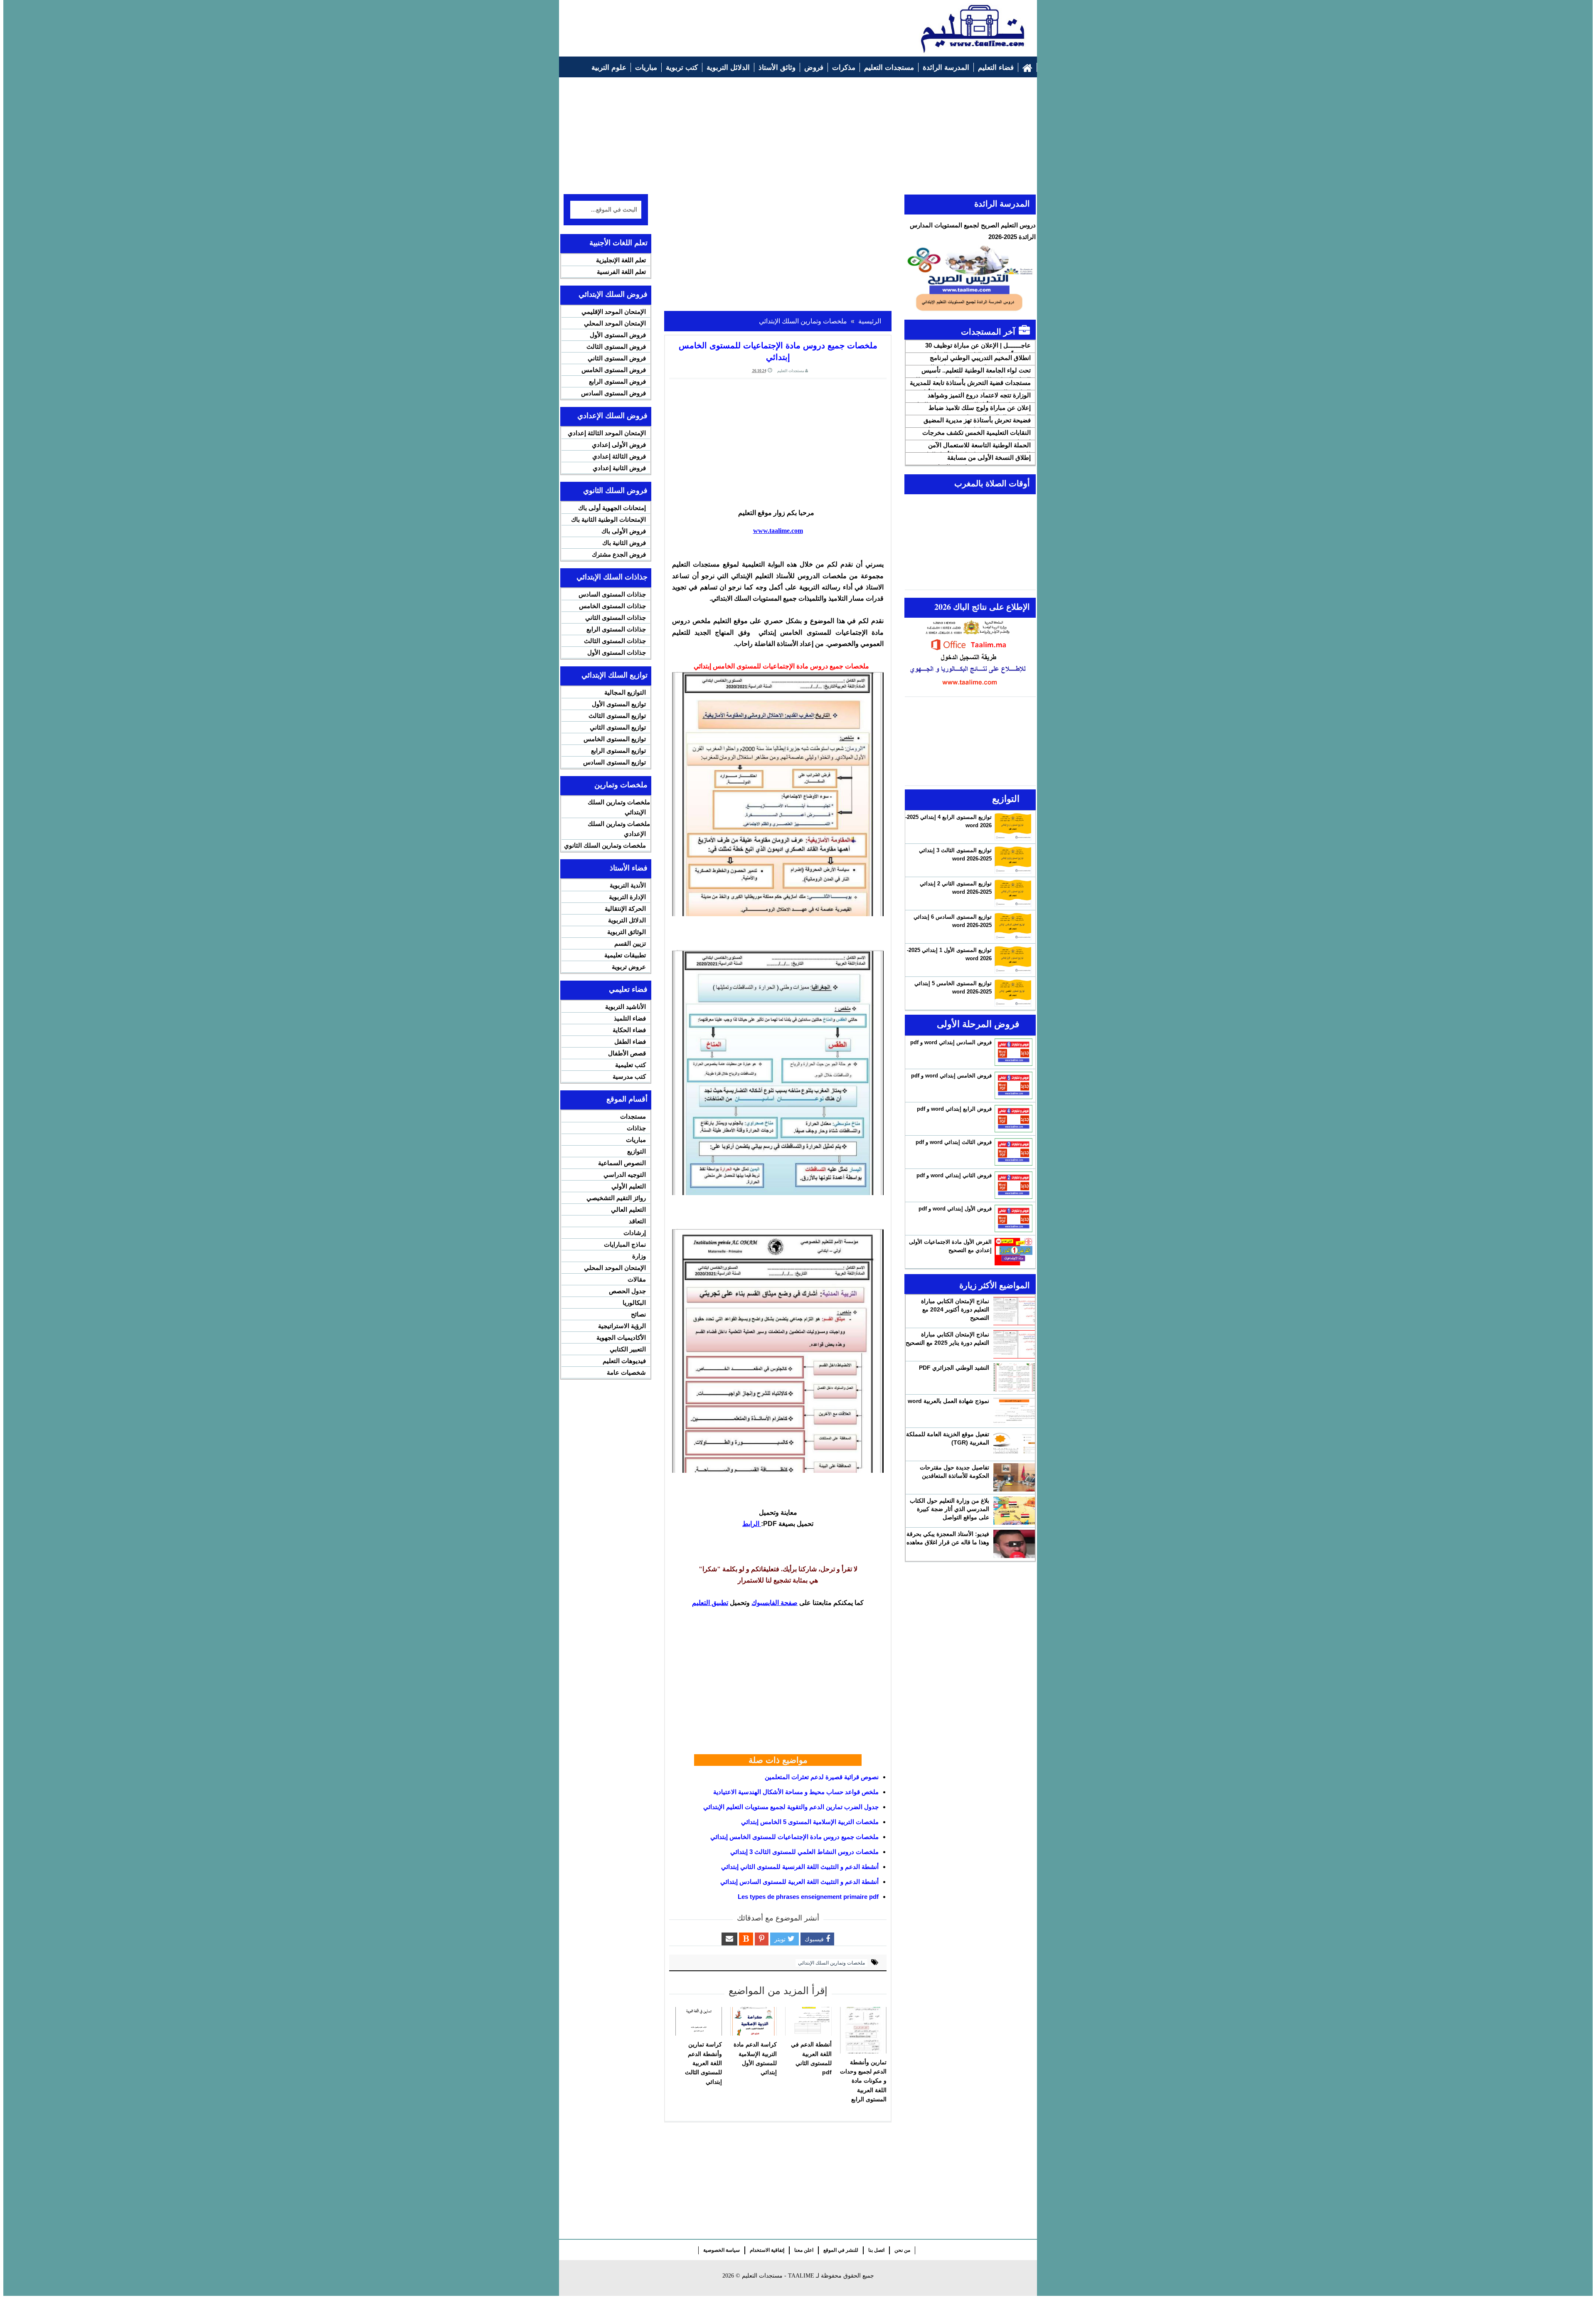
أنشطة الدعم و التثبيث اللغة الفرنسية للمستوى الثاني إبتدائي (800, 1867)
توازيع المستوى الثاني (618, 727)
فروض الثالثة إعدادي (619, 456)
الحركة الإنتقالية (625, 908)
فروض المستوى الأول (618, 335)
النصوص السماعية (622, 1163)
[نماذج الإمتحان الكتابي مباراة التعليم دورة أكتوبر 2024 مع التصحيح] (1014, 1311)
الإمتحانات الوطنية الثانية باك (608, 519)
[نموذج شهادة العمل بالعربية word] (1014, 1411)
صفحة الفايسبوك (775, 1603)
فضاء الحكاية (629, 1030)
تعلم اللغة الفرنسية (621, 272)
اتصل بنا (876, 2250)
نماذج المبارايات (625, 1244)
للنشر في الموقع (841, 2250)
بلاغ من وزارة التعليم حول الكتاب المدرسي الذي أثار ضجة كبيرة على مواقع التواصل (949, 1509)
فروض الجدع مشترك (619, 554)
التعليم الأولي (629, 1186)
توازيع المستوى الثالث (617, 716)
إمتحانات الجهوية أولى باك (612, 508)
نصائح (638, 1314)
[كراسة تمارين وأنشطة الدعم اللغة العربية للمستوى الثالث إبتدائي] (699, 2021)
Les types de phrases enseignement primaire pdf (808, 1897)
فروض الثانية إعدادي (619, 468)
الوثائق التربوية (627, 932)
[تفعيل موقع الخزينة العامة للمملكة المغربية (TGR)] (1014, 1444)
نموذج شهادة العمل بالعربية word (948, 1401)
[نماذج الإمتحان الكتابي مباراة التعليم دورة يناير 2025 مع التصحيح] (1014, 1344)
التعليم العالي (628, 1209)
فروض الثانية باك (624, 543)
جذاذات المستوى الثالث (615, 641)
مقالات (637, 1279)
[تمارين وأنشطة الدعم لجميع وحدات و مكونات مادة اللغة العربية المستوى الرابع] (863, 2030)
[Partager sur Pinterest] (762, 1939)
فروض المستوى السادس (613, 393)
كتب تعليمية (631, 1065)
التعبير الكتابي (628, 1349)
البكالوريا (634, 1303)
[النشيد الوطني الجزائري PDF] (1014, 1378)
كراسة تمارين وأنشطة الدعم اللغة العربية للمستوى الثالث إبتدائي (703, 2063)
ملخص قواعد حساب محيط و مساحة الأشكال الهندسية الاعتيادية (796, 1792)
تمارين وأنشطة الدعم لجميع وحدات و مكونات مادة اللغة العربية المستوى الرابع (863, 2081)
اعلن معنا (804, 2250)
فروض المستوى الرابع (617, 381)
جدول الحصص (627, 1291)
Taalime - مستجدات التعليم (778, 2276)
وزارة (639, 1256)
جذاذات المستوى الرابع (616, 629)
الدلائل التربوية (627, 920)
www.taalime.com (778, 531)
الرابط (752, 1524)
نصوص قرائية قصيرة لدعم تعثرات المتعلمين (822, 1777)
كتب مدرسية (629, 1076)
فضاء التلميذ (630, 1018)
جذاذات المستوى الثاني (616, 618)
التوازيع (637, 1151)
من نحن (902, 2250)
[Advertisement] (715, 24)
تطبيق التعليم (710, 1603)
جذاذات (636, 1128)
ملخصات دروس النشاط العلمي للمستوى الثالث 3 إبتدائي (804, 1852)
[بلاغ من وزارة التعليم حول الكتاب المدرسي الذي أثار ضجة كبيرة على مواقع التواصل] (1014, 1511)
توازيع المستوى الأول (619, 704)
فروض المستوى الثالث (616, 346)
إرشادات (635, 1233)
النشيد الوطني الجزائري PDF (954, 1368)
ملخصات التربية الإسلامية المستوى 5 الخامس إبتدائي (810, 1822)
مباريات (636, 1140)
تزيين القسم (630, 943)
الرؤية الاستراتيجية (622, 1326)
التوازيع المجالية (625, 692)
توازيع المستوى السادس (615, 762)
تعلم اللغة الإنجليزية (621, 260)
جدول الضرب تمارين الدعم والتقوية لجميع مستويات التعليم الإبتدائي (791, 1807)
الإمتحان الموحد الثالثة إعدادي (607, 433)
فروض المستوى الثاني (617, 358)
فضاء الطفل (630, 1042)
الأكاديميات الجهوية (621, 1337)
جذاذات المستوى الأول (617, 652)
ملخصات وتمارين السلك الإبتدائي (831, 1963)
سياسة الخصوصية (722, 2250)
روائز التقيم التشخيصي (616, 1198)
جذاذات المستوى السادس (612, 594)
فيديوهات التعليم (624, 1361)
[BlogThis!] (746, 1939)
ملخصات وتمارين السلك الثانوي (605, 845)
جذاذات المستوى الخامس (612, 606)
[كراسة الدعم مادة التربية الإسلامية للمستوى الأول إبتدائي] (754, 2021)
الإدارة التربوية (627, 897)
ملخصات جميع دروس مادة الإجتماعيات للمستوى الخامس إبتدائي (794, 1837)
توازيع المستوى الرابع (618, 751)
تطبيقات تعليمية (625, 955)
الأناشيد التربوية (626, 1007)
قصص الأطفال (627, 1053)
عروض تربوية (629, 967)
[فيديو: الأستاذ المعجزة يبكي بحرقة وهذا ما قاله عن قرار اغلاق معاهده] (1014, 1544)
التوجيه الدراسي (625, 1175)
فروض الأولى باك (624, 531)
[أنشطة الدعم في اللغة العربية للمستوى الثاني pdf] (808, 2021)
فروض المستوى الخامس (614, 370)
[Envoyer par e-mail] (729, 1939)
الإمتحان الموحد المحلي (615, 323)
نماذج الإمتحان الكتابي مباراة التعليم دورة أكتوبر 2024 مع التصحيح (955, 1309)
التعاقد (637, 1221)
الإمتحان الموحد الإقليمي (614, 312)
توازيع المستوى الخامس (615, 739)
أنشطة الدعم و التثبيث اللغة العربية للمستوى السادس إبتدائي (799, 1882)
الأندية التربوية (628, 885)
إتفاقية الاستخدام (767, 2250)
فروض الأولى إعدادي (619, 445)
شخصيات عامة (626, 1372)
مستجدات (633, 1116)
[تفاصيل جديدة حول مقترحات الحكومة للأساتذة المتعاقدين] (1014, 1477)
